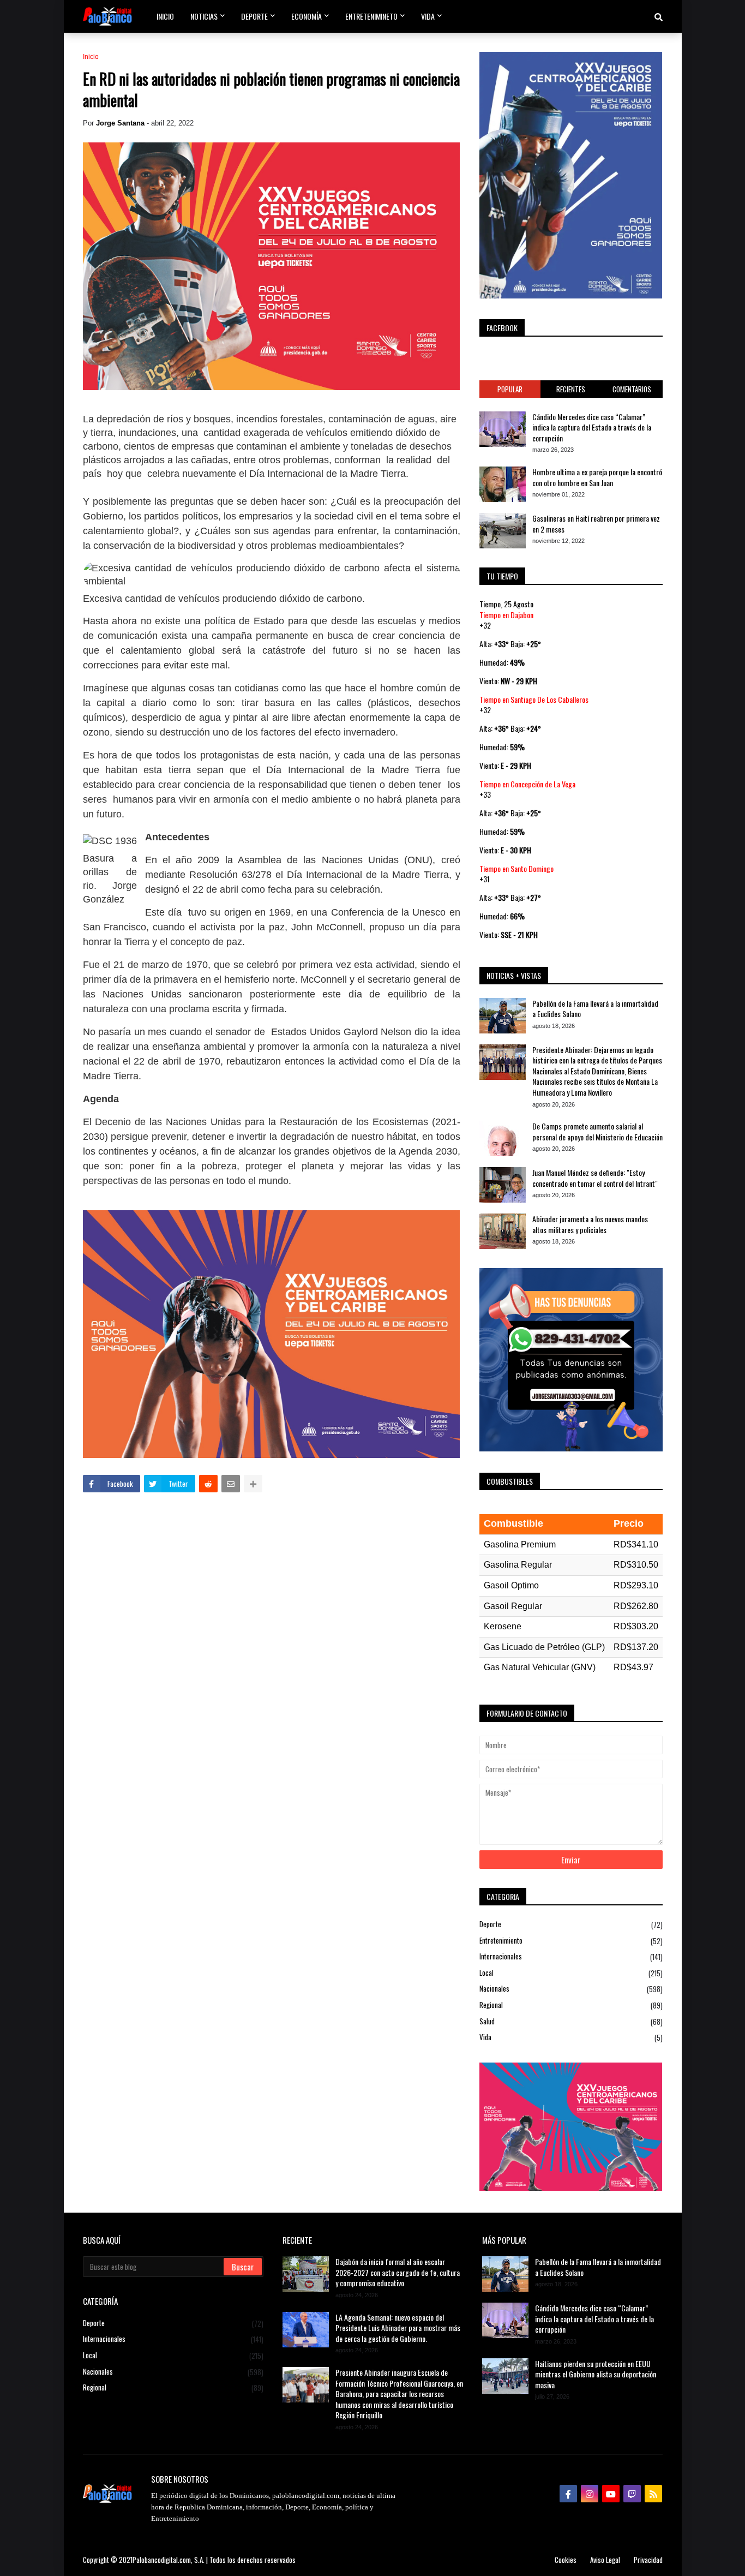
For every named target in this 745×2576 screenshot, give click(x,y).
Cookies (566, 2560)
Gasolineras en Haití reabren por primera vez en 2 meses (596, 524)
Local (571, 1973)
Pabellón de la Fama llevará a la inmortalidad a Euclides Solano (595, 1009)
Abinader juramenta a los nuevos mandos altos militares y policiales (590, 1224)
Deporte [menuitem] (254, 16)
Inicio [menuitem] (165, 16)
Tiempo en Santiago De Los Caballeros (534, 699)
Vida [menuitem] (428, 16)
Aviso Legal (605, 2560)
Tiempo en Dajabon (506, 615)
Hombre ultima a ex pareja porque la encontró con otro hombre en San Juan (597, 477)
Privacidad (648, 2560)
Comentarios (632, 389)
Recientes (571, 389)
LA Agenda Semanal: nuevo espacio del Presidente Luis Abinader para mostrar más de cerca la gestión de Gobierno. (398, 2328)
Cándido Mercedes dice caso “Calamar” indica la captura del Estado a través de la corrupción (592, 428)
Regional (571, 2005)
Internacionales (571, 1956)
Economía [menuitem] (307, 16)
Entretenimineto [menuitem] (371, 16)
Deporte (571, 1924)
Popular (510, 389)
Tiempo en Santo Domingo (516, 868)
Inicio (91, 57)
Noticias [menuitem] (204, 16)
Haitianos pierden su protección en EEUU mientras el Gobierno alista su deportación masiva (596, 2374)
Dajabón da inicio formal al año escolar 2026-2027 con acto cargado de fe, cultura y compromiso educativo (398, 2272)
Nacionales (571, 1989)
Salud (571, 2021)
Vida (571, 2037)
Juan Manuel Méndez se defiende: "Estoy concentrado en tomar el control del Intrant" (595, 1178)
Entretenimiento (571, 1941)
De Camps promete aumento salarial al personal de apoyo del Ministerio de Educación (597, 1131)
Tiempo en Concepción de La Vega (527, 784)
